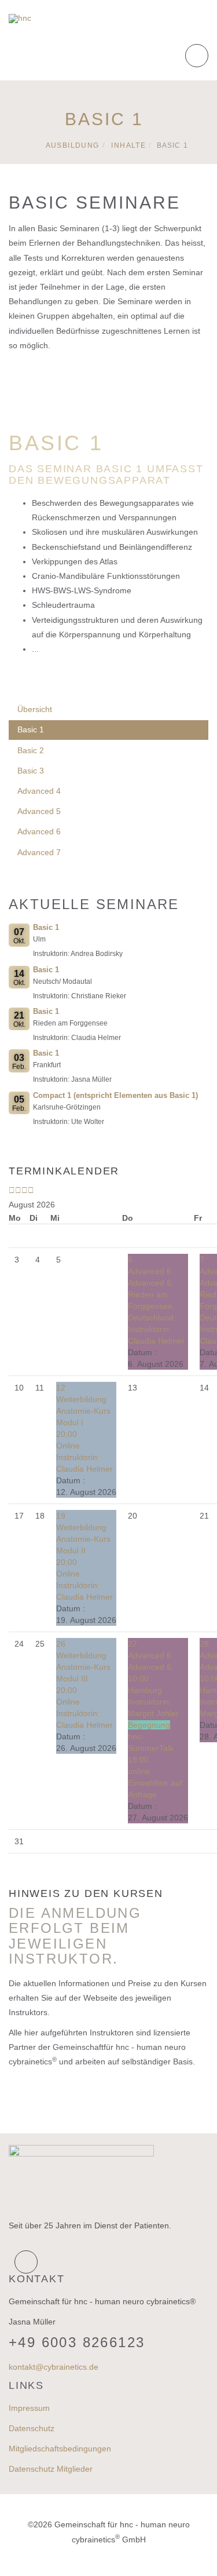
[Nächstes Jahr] (25, 1190)
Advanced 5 (39, 811)
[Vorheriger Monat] (18, 1190)
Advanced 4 (39, 791)
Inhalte (128, 145)
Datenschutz (32, 2428)
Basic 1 (31, 729)
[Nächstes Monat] (31, 1190)
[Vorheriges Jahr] (12, 1190)
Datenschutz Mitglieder (51, 2469)
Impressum (29, 2408)
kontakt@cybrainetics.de (54, 2367)
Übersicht (35, 709)
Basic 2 (31, 750)
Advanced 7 (39, 852)
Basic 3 (31, 771)
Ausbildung (73, 145)
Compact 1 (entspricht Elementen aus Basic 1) (115, 1095)
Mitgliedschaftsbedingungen (60, 2449)
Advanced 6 (39, 831)
